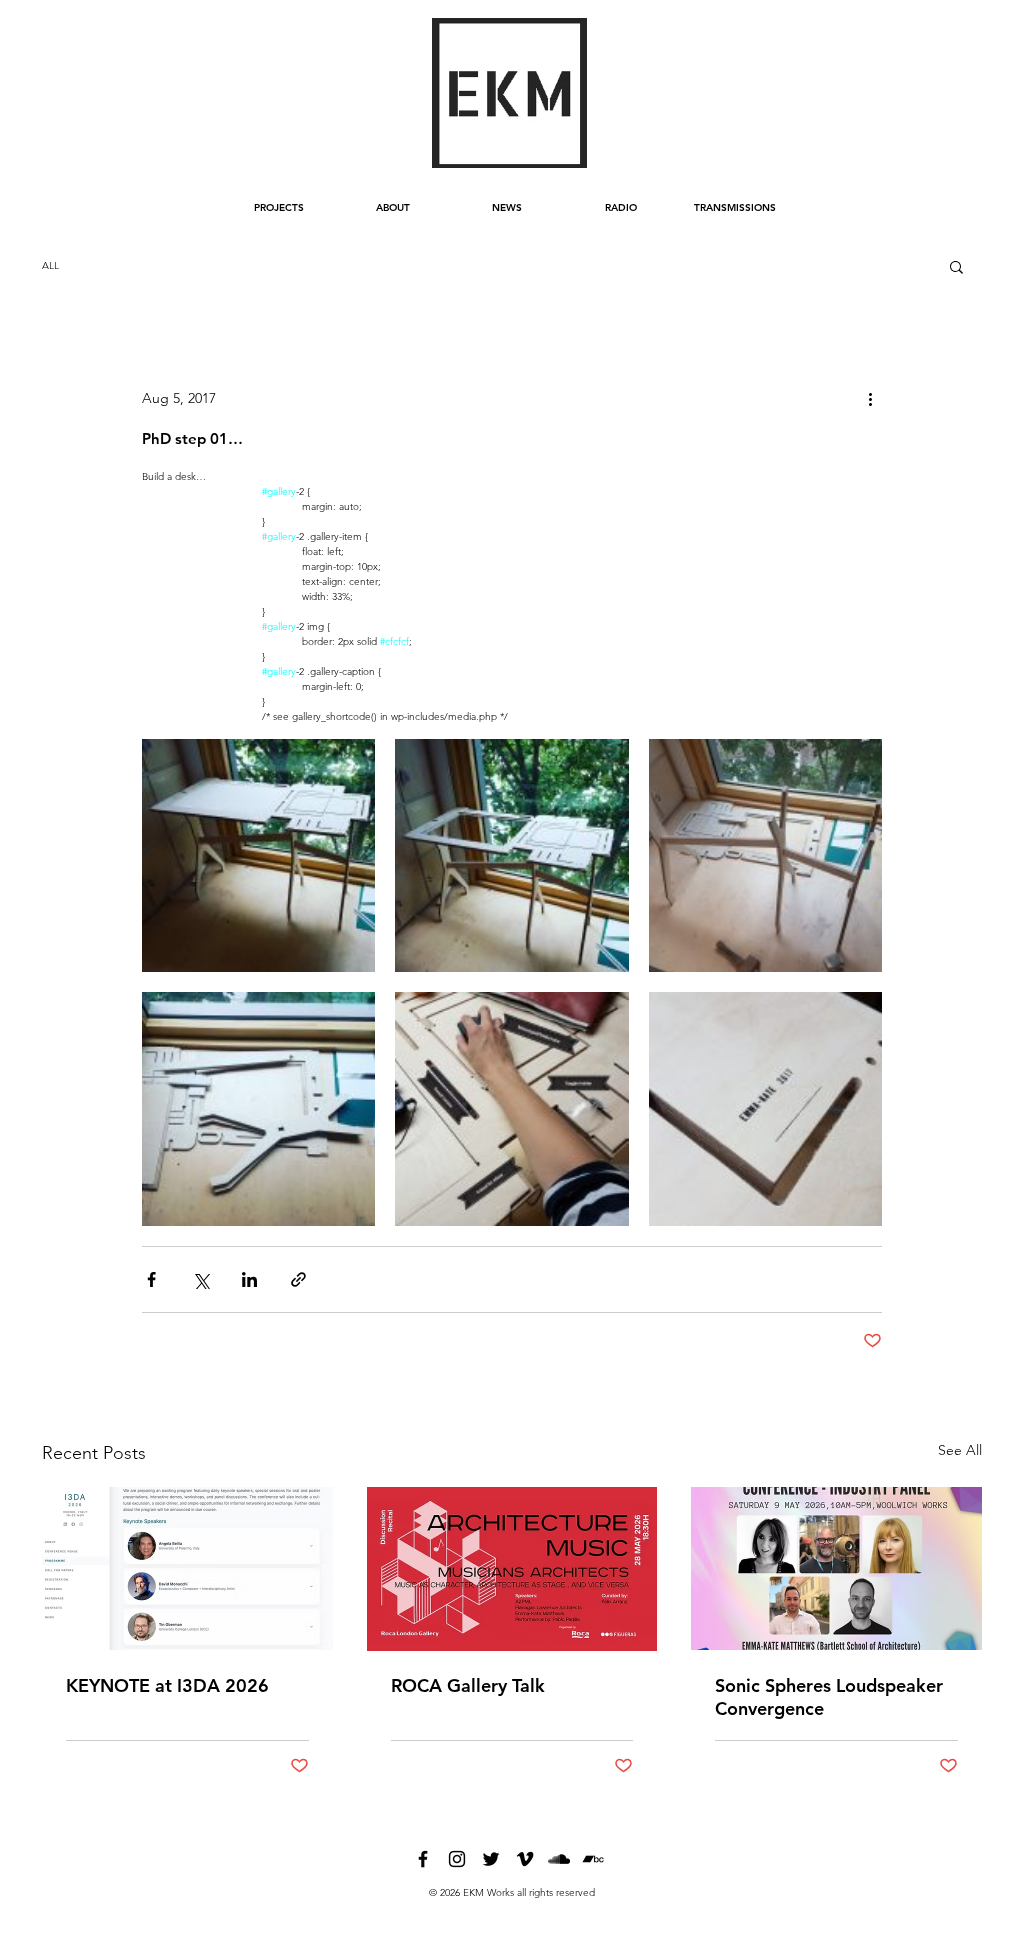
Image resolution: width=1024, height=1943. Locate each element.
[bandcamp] (593, 1859)
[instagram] (457, 1859)
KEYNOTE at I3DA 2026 (167, 1685)
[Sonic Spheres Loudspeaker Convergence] (836, 1568)
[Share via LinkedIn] (249, 1279)
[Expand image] (258, 855)
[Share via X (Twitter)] (200, 1279)
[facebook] (423, 1859)
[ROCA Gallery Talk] (512, 1569)
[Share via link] (298, 1279)
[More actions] (870, 398)
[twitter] (491, 1859)
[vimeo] (525, 1859)
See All (960, 1450)
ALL (50, 265)
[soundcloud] (559, 1859)
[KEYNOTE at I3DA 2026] (187, 1568)
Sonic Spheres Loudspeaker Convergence (829, 1697)
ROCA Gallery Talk (468, 1685)
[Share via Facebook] (151, 1279)
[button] (956, 266)
